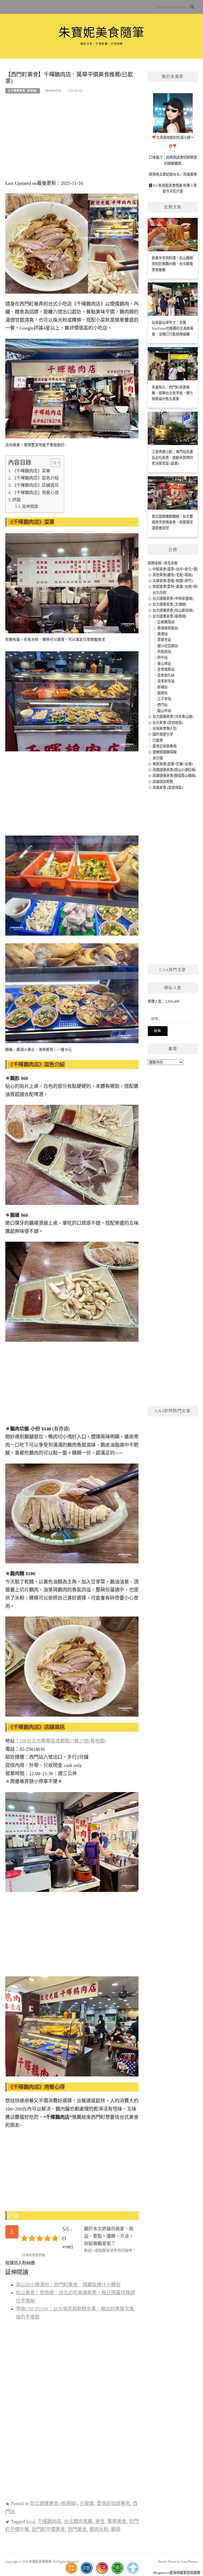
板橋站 (162, 693)
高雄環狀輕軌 (163, 782)
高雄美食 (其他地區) (168, 787)
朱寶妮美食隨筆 (101, 33)
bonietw (54, 91)
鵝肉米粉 (99, 2529)
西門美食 (77, 2529)
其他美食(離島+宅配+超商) (173, 575)
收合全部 (171, 563)
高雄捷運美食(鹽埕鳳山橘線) (174, 776)
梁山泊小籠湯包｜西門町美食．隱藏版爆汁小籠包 (68, 2285)
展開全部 (155, 563)
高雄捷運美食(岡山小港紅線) (174, 770)
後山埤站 (164, 664)
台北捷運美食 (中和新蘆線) (173, 598)
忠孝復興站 (166, 669)
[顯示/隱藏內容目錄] (53, 463)
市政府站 (164, 652)
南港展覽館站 (168, 628)
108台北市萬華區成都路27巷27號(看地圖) (63, 1741)
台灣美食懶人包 (165, 728)
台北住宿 (159, 593)
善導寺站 (164, 640)
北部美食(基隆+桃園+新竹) (173, 581)
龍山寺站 (164, 711)
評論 (16, 500)
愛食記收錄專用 (113, 2503)
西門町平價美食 (48, 2529)
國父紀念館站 (168, 646)
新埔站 (162, 687)
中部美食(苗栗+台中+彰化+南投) (177, 569)
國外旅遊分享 (163, 734)
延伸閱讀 (30, 506)
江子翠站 (164, 699)
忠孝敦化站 (166, 675)
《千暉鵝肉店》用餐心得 (35, 493)
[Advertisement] (72, 140)
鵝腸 (116, 2529)
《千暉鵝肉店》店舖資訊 (35, 485)
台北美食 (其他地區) (168, 723)
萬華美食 (117, 2521)
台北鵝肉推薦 (78, 2521)
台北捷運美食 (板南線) (23, 91)
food (31, 2521)
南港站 (162, 634)
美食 (100, 2521)
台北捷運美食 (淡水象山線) (173, 717)
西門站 (162, 705)
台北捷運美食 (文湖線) (169, 604)
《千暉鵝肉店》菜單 (31, 471)
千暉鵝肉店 (49, 2521)
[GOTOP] (133, 2568)
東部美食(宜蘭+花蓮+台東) (173, 764)
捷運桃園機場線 (165, 752)
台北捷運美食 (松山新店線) (173, 610)
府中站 (162, 658)
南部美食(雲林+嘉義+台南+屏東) (177, 587)
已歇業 (87, 2503)
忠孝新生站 (166, 681)
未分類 (158, 758)
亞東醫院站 (166, 622)
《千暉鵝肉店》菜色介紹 (35, 478)
